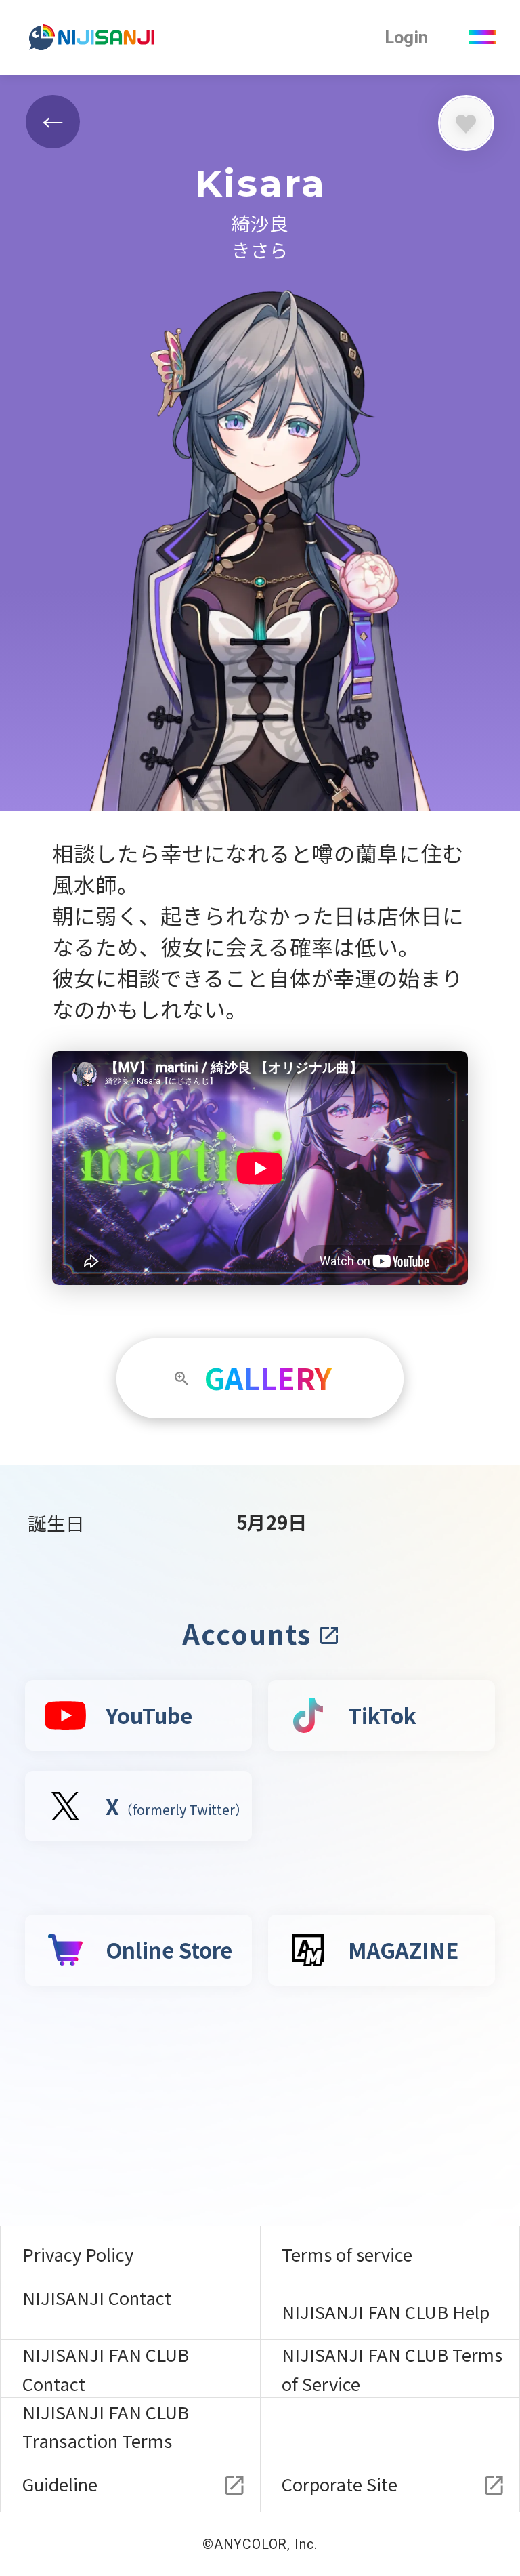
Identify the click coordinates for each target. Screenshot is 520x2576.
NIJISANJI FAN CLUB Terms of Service (392, 2368)
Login (406, 37)
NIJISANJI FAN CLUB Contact (106, 2368)
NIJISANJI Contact (97, 2297)
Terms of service (347, 2254)
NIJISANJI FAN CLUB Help (386, 2311)
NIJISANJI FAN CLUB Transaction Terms (106, 2426)
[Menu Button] (482, 38)
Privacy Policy (78, 2254)
